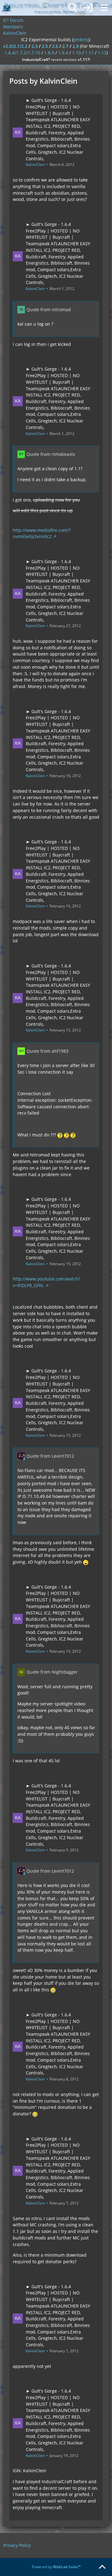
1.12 (102, 53)
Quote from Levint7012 (50, 1456)
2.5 (45, 46)
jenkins (81, 40)
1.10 (77, 53)
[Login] (88, 8)
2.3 (35, 46)
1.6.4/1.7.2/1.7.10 (22, 53)
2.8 (76, 46)
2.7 (65, 46)
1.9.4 (63, 53)
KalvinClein (35, 165)
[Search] (73, 8)
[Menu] (104, 8)
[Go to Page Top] (102, 2567)
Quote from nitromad (49, 310)
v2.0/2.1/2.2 (15, 46)
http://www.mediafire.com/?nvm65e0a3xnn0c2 (42, 533)
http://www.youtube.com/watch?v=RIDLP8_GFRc (47, 1282)
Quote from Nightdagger (52, 1672)
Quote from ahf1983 (47, 1051)
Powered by (56, 2567)
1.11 (89, 53)
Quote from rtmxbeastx (51, 454)
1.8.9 (49, 53)
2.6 (55, 46)
